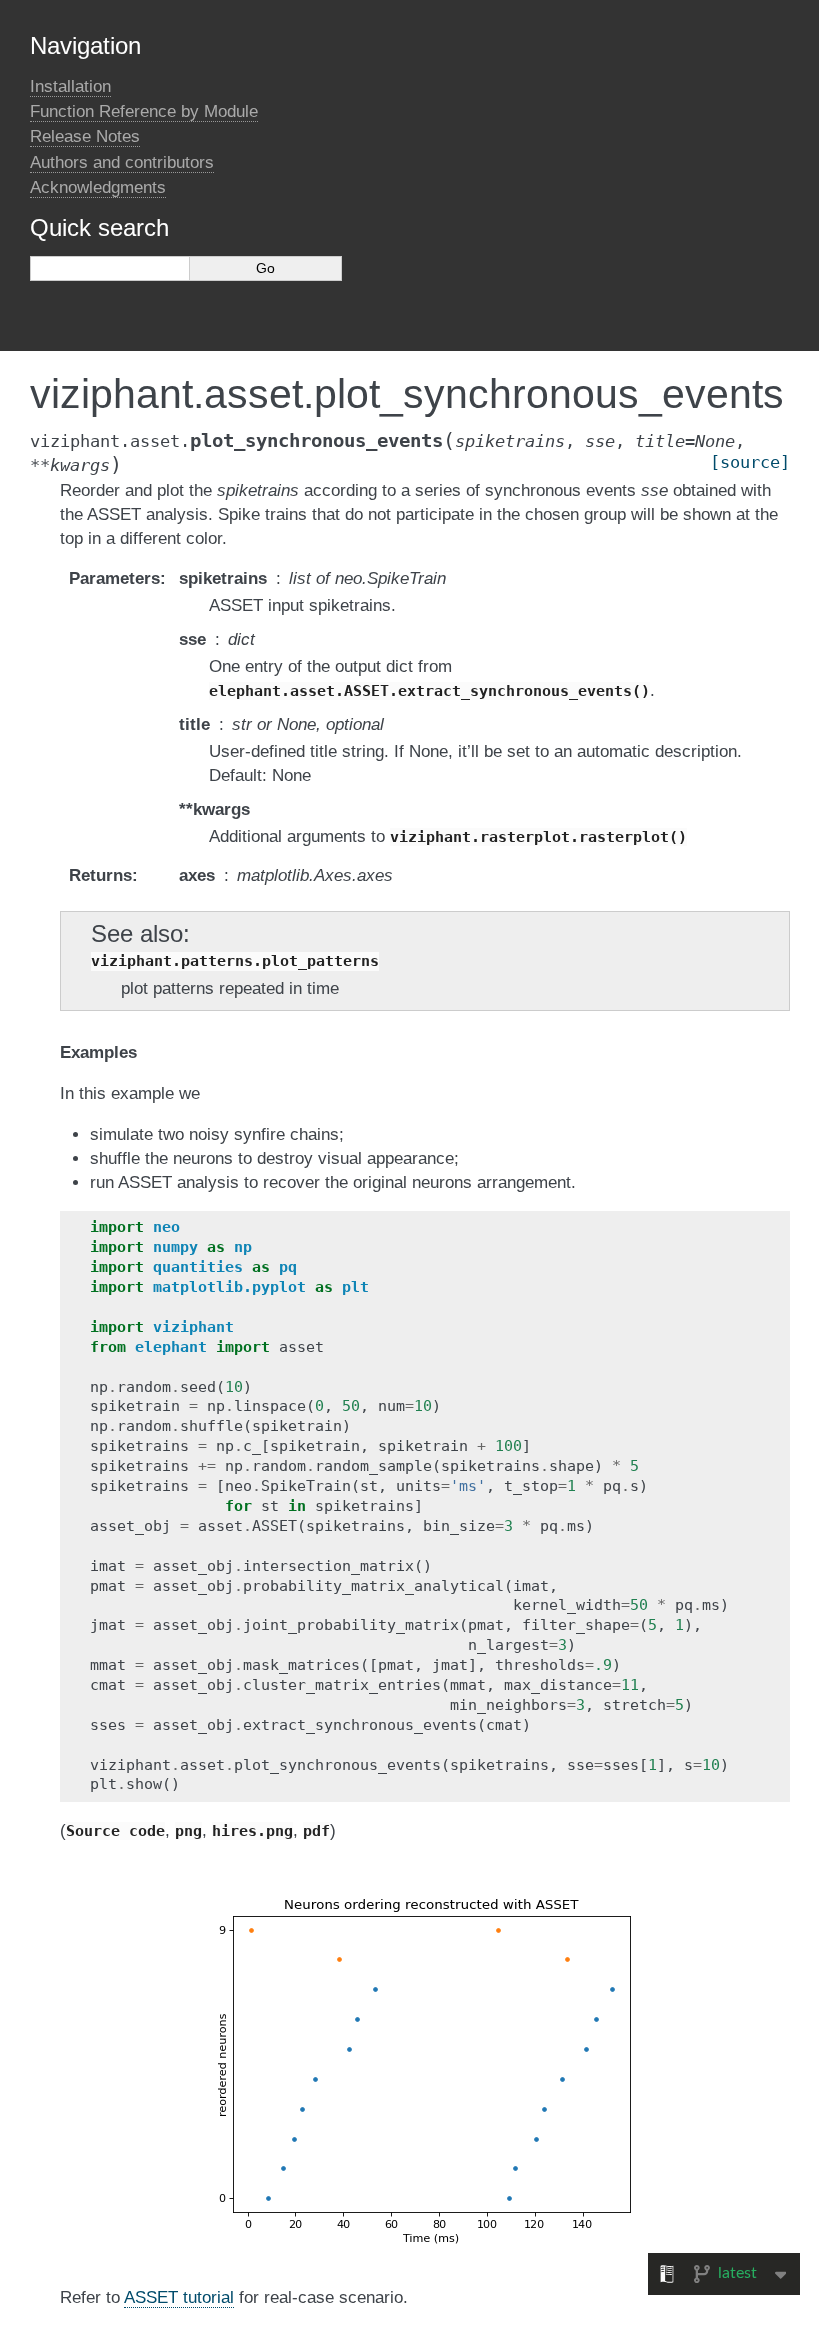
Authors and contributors (122, 162)
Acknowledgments (98, 187)
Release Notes (85, 136)
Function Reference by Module (144, 111)
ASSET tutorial (179, 2297)
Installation (70, 86)
